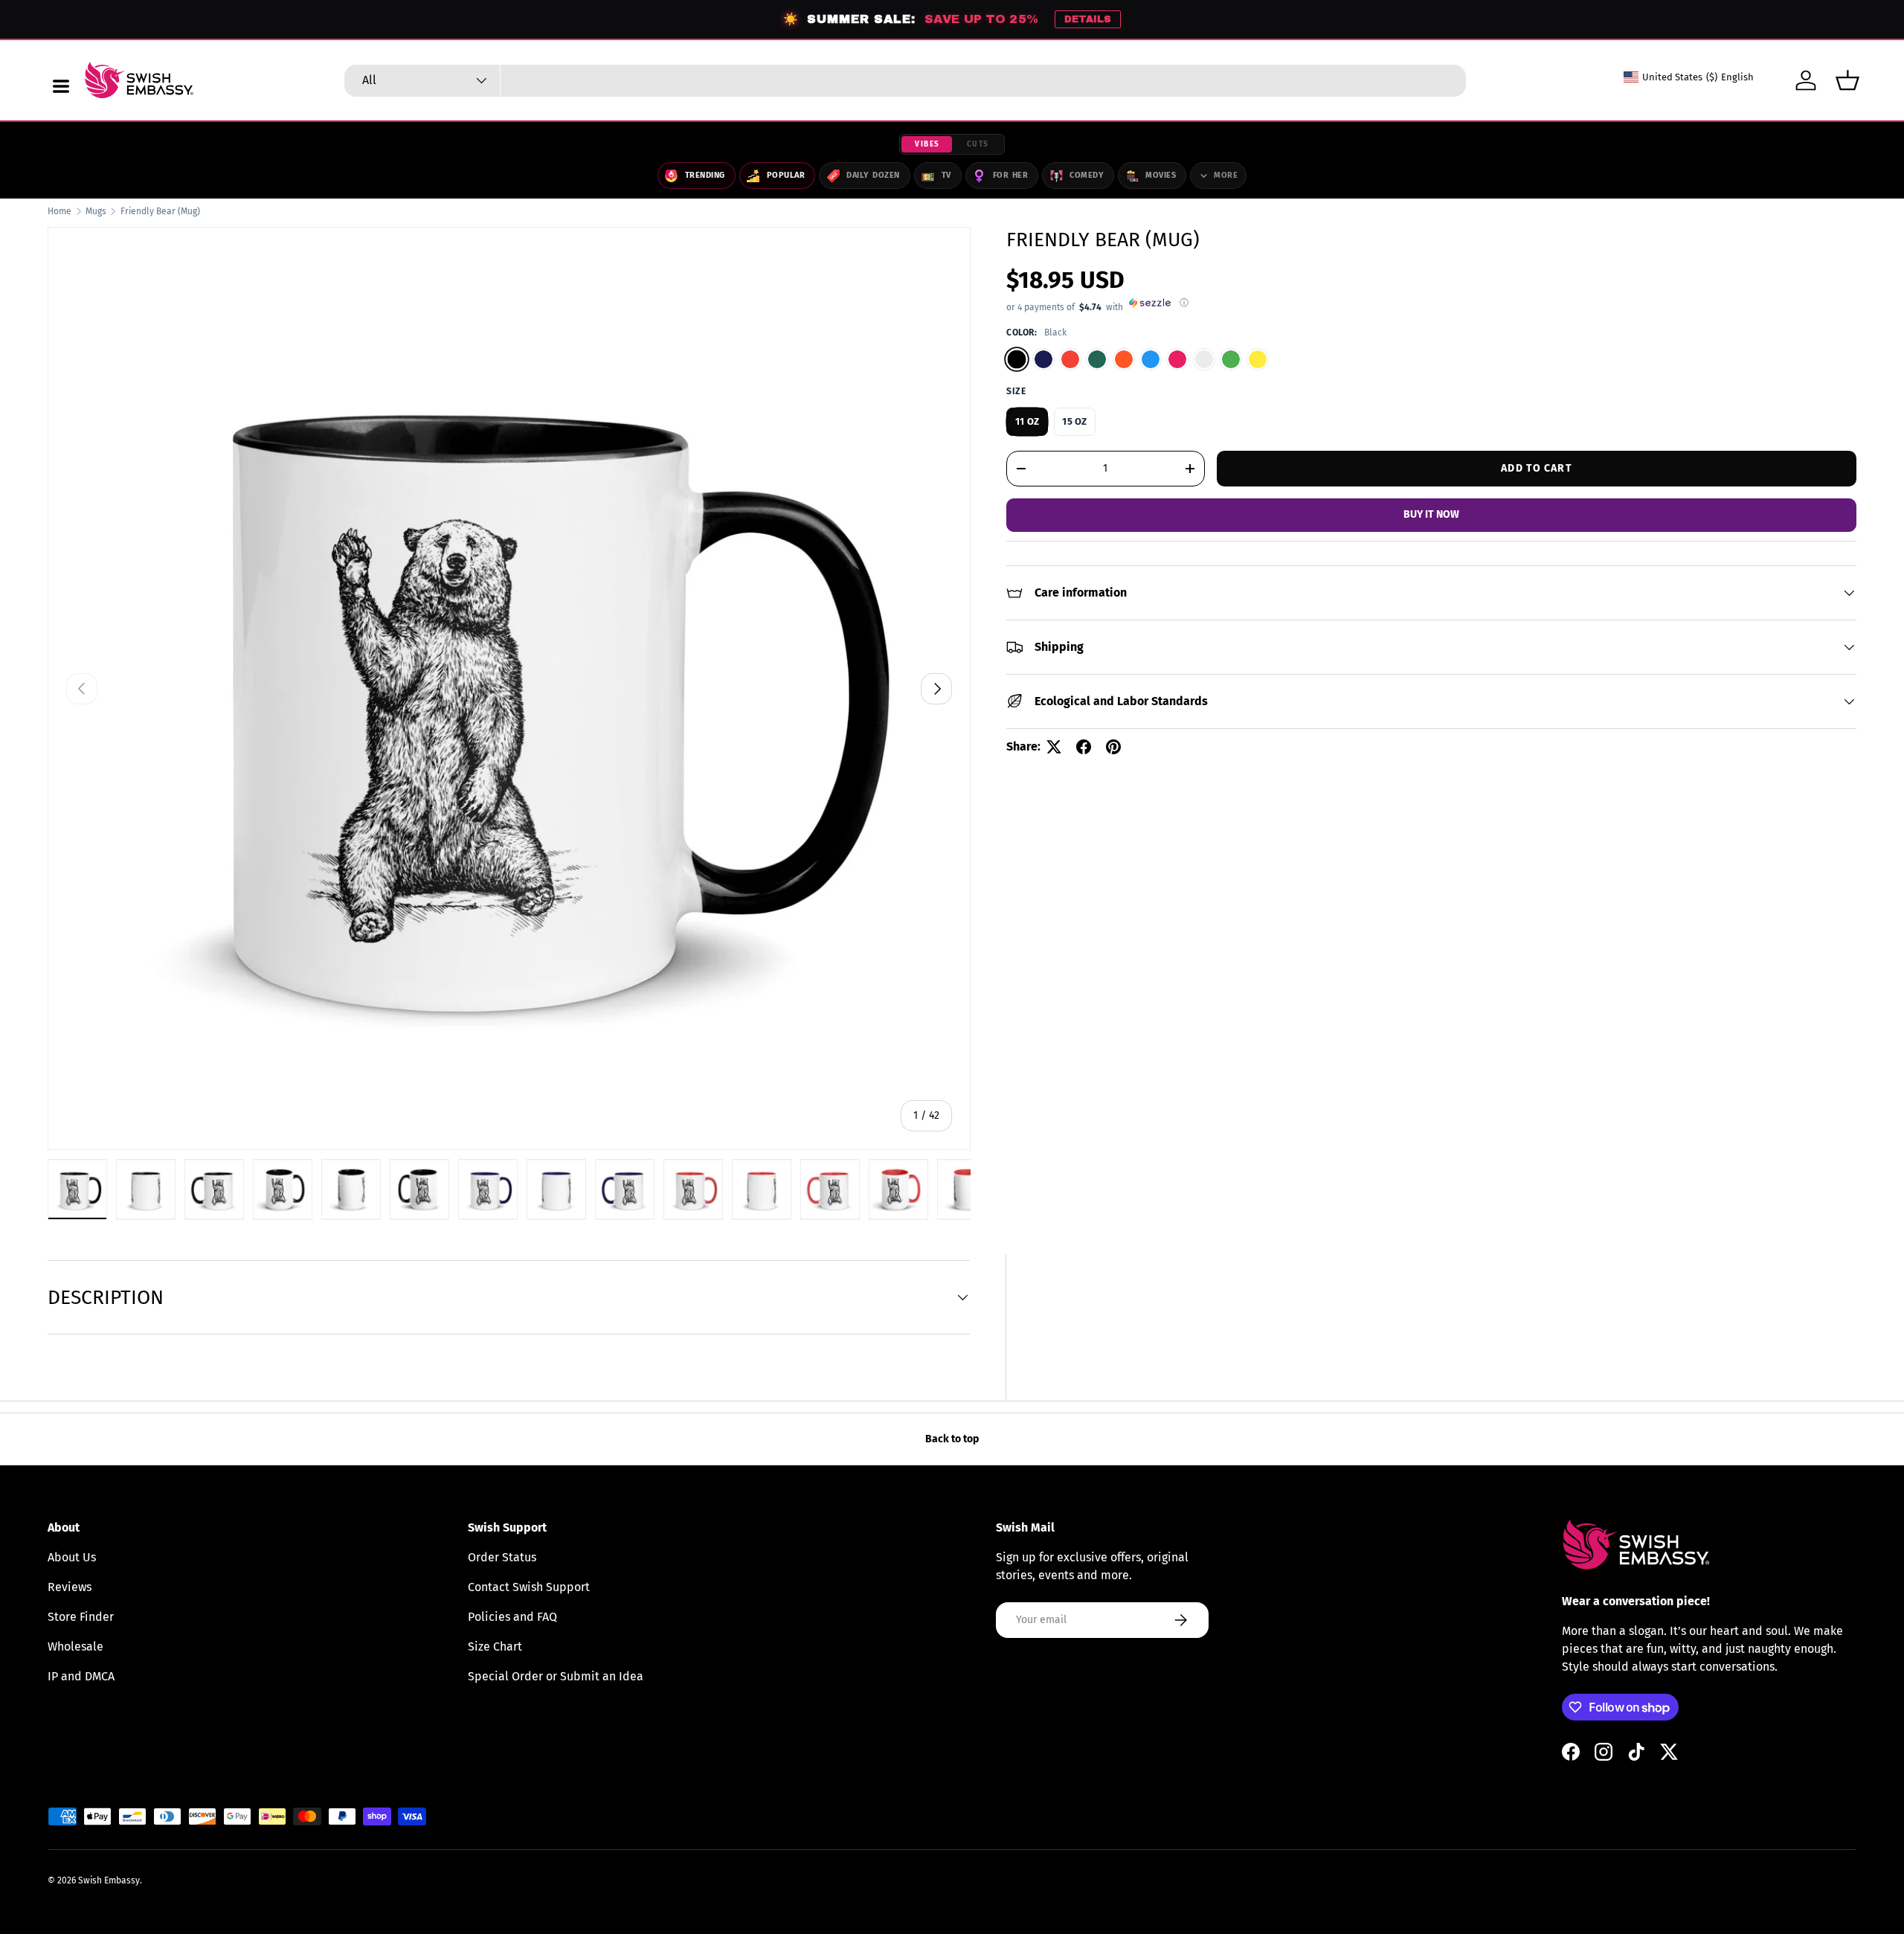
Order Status (502, 1557)
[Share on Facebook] (1084, 747)
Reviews (70, 1587)
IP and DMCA (81, 1676)
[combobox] (905, 81)
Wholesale (75, 1647)
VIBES (927, 144)
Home (59, 211)
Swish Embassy (109, 1880)
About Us (72, 1557)
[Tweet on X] (1054, 747)
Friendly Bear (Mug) (160, 211)
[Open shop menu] (61, 86)
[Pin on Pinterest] (1113, 747)
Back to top (952, 1439)
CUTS (978, 144)
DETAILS (1088, 19)
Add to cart (1536, 468)
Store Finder (81, 1617)
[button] (1847, 80)
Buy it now (1431, 514)
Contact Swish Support (529, 1587)
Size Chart (495, 1647)
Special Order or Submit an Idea (556, 1676)
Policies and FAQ (512, 1617)
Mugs (96, 211)
